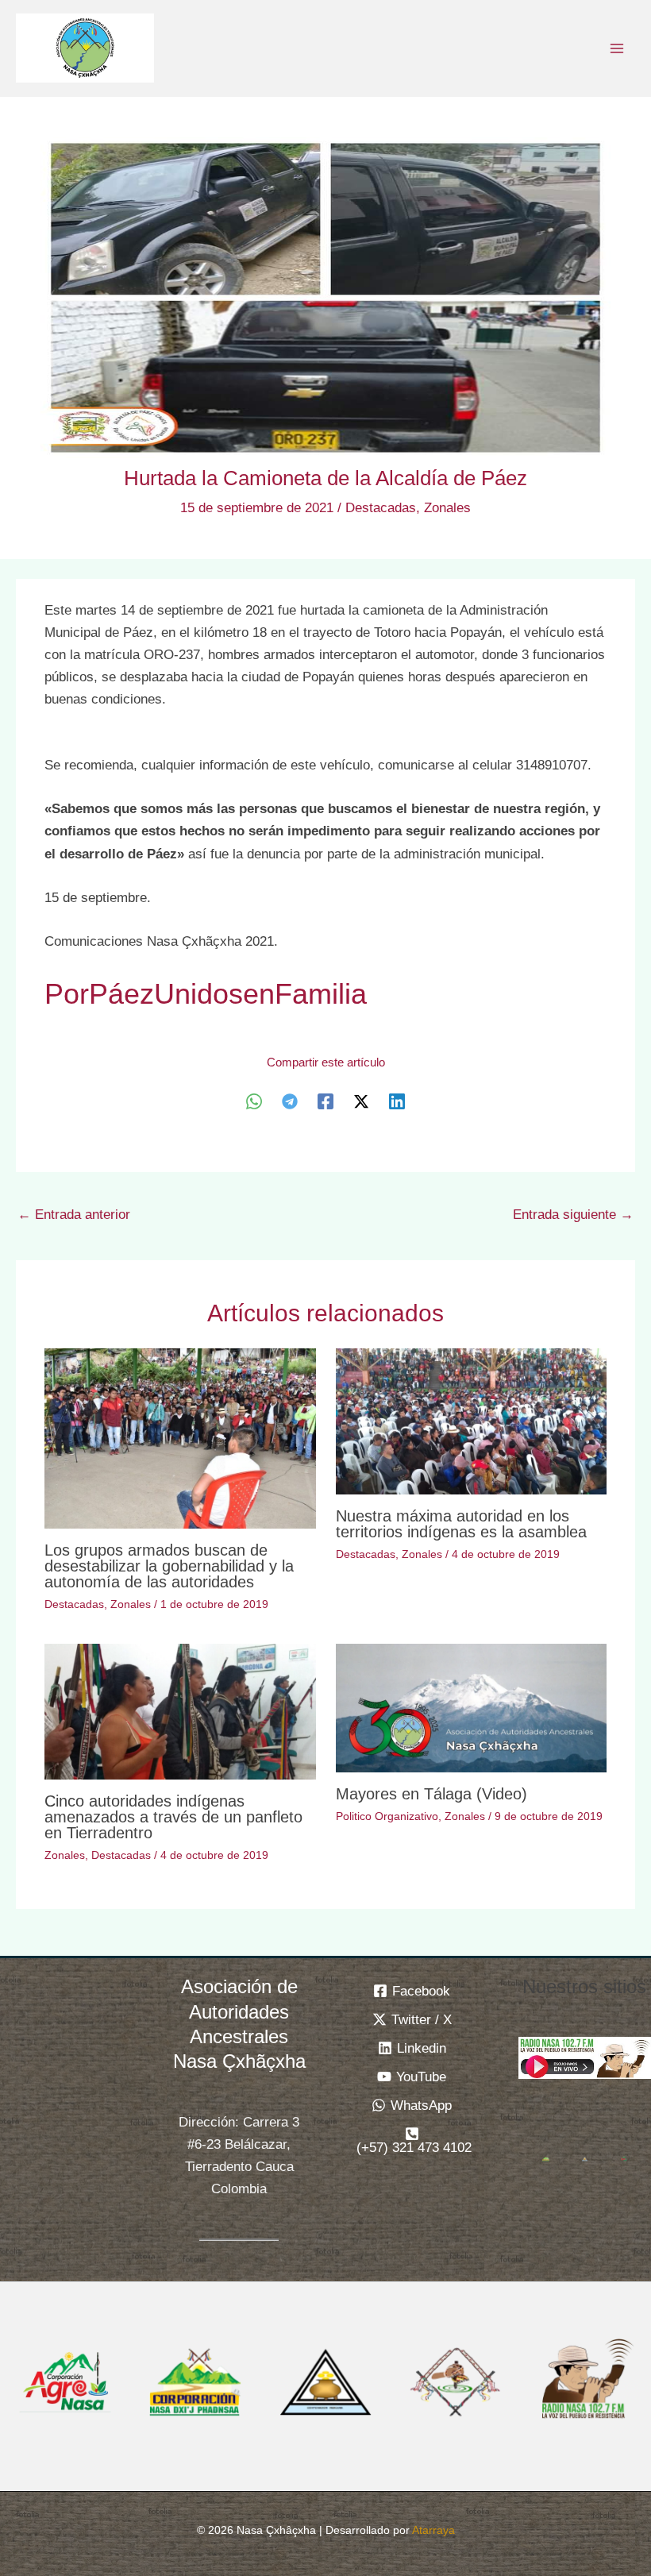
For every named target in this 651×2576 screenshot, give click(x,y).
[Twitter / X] (361, 1101)
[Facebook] (325, 1101)
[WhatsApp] (254, 1101)
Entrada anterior (74, 1215)
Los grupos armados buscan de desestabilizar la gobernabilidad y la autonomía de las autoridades (169, 1566)
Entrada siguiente (573, 1215)
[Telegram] (290, 1101)
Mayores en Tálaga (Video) (431, 1794)
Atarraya (433, 2530)
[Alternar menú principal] (618, 48)
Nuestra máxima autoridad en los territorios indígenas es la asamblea (461, 1524)
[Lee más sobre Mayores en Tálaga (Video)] (471, 1708)
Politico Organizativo (387, 1816)
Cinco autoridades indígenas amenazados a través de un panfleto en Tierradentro (173, 1817)
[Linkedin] (397, 1101)
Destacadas (381, 508)
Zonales (447, 508)
